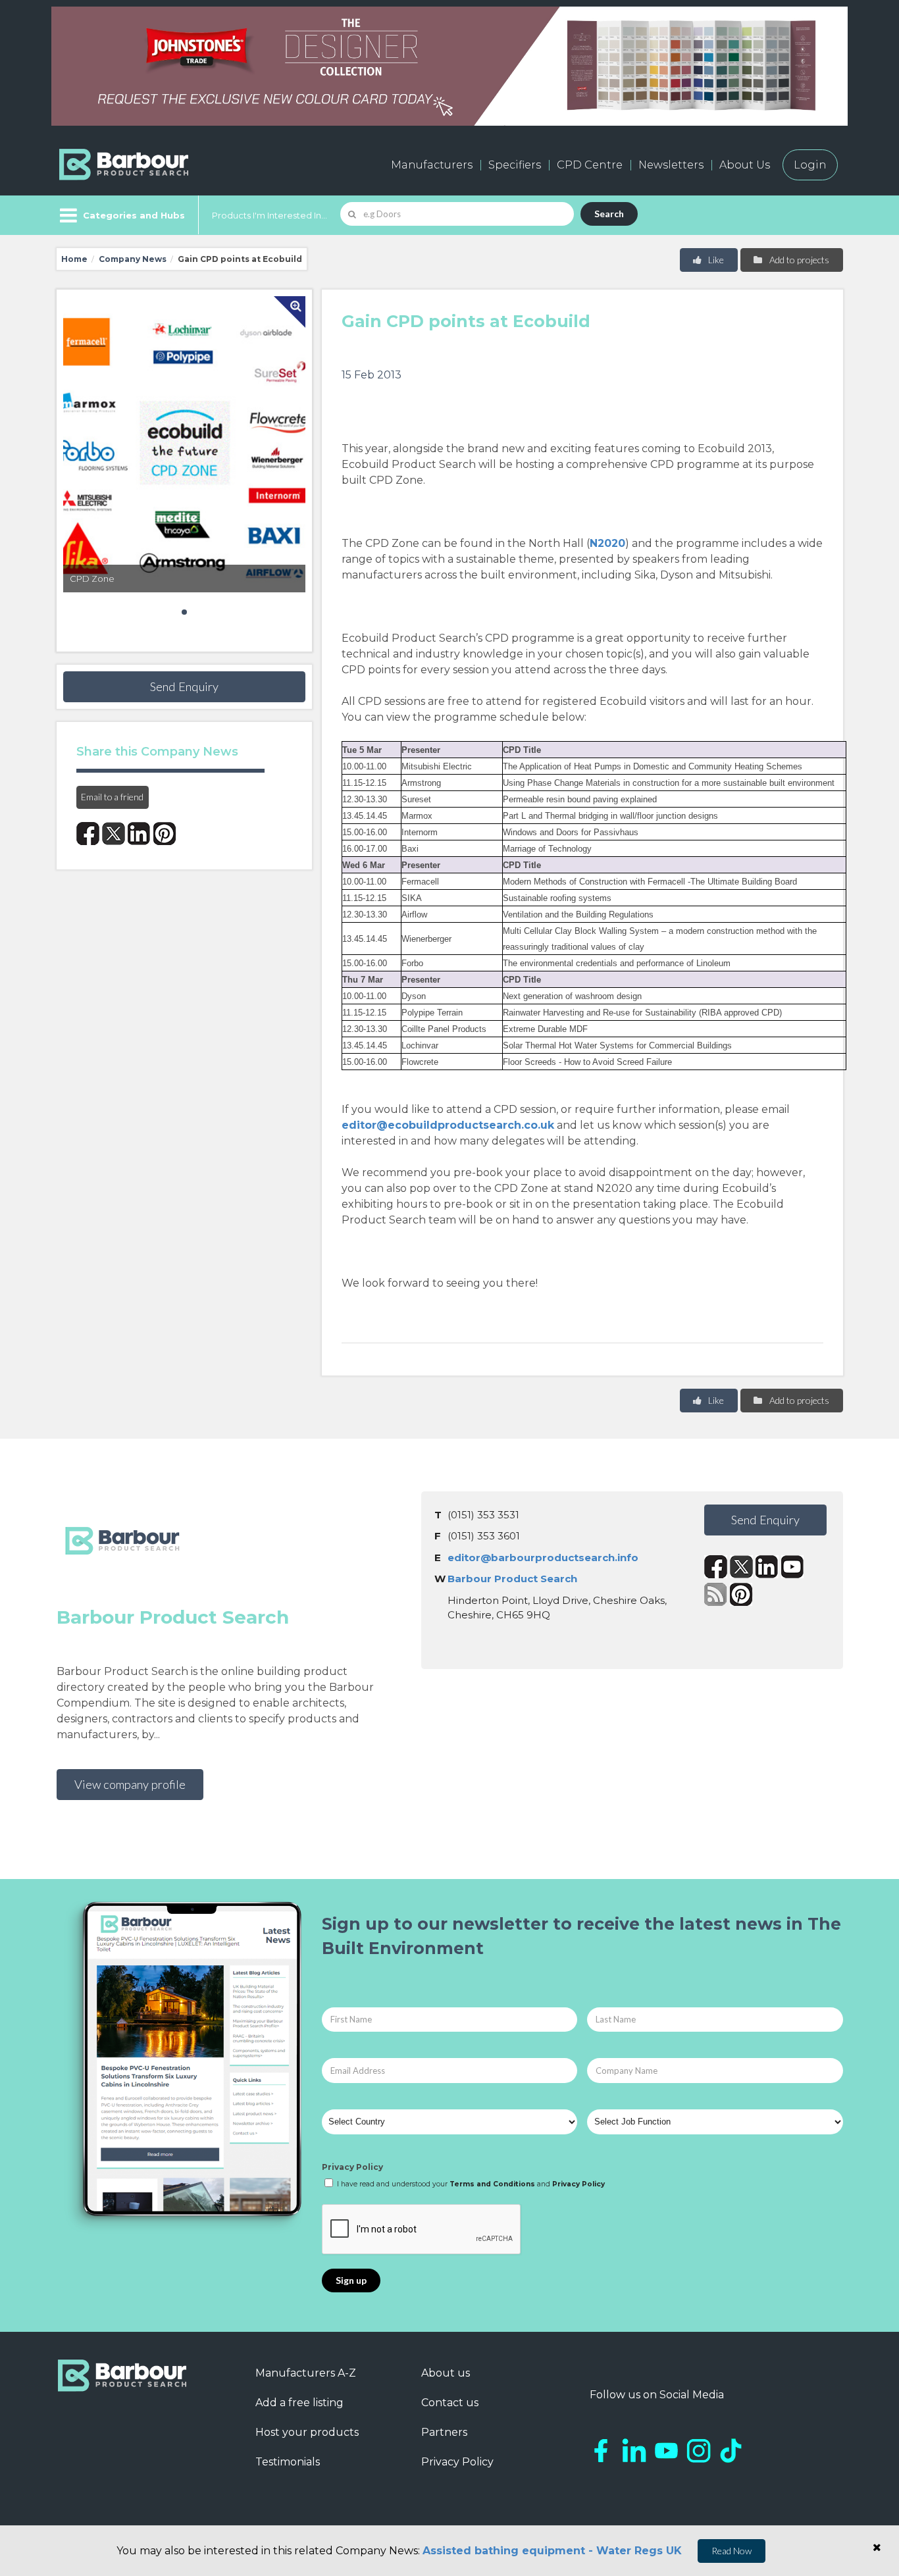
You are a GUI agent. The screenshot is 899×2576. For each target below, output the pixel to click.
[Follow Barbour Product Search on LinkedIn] (767, 1567)
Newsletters (671, 165)
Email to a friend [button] (112, 797)
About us (446, 2373)
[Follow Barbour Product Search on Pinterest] (741, 1594)
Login (810, 165)
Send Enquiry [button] (184, 686)
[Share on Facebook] (88, 834)
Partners (444, 2432)
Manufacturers (432, 165)
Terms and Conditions (492, 2184)
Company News (133, 259)
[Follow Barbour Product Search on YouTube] (793, 1567)
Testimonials (288, 2462)
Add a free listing (299, 2403)
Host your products (307, 2432)
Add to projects (798, 260)
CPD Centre (590, 165)
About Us (745, 165)
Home (74, 259)
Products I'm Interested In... (270, 215)
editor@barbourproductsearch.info (543, 1558)
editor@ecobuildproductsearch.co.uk (448, 1125)
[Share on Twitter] (114, 834)
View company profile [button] (130, 1784)
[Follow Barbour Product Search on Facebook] (716, 1567)
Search (609, 214)
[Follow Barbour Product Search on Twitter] (741, 1567)
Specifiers (515, 165)
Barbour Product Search (512, 1579)
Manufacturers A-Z (306, 2373)
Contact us (450, 2403)
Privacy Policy (352, 2167)
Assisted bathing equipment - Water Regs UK (552, 2551)
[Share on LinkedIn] (139, 834)
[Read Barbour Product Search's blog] (716, 1594)
